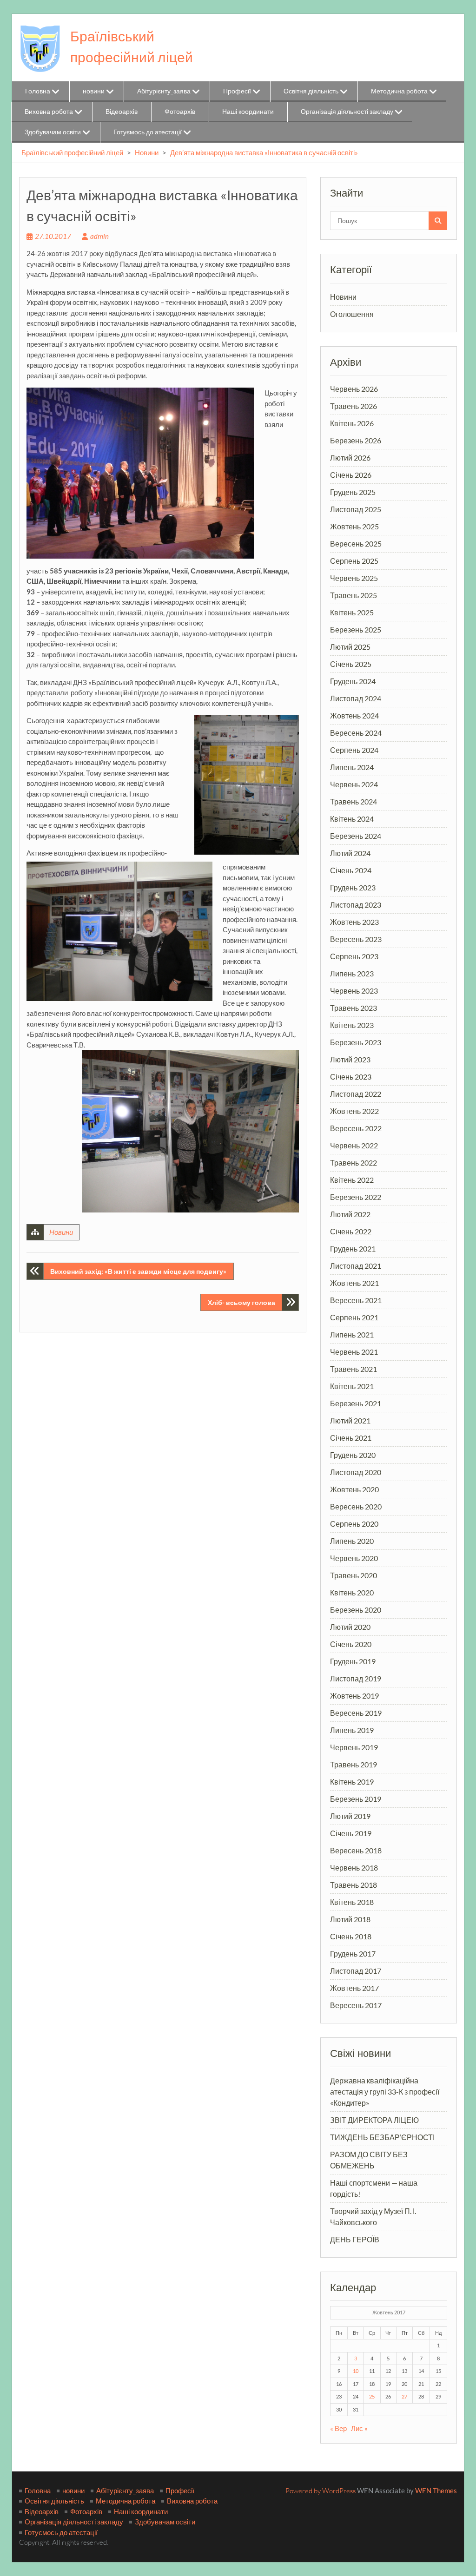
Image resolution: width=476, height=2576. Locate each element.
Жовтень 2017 (354, 1988)
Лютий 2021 (350, 1420)
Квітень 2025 (352, 612)
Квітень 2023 (352, 1025)
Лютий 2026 (350, 458)
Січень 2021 (351, 1438)
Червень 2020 (354, 1558)
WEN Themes (436, 2490)
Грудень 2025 (353, 492)
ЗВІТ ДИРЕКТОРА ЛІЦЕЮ (374, 2120)
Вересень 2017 (356, 2005)
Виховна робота (49, 111)
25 (372, 2396)
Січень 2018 (351, 1936)
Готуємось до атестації (148, 132)
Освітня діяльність (311, 91)
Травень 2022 (354, 1163)
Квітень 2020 (352, 1592)
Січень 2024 (351, 870)
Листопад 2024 (356, 698)
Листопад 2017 (356, 1971)
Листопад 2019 (356, 1678)
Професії (237, 91)
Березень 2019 (356, 1799)
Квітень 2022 (352, 1180)
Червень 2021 (354, 1352)
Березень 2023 (356, 1042)
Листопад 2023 (356, 905)
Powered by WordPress (321, 2491)
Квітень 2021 (352, 1386)
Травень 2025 (354, 595)
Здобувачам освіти (53, 132)
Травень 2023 (354, 1008)
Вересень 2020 (356, 1506)
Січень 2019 (351, 1833)
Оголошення (352, 314)
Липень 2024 (352, 767)
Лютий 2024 (350, 853)
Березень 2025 (356, 629)
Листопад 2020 (356, 1472)
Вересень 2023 (356, 939)
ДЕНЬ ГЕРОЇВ (355, 2239)
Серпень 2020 (354, 1524)
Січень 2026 (351, 475)
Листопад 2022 (356, 1094)
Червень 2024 (354, 784)
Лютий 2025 (350, 647)
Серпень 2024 (354, 750)
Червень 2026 (354, 389)
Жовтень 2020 (354, 1489)
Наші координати (248, 111)
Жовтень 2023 (354, 922)
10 (356, 2371)
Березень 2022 (356, 1197)
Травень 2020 (354, 1575)
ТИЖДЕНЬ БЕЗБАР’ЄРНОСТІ (382, 2137)
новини (94, 91)
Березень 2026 (356, 440)
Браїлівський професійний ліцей (72, 152)
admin (99, 236)
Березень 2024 (356, 836)
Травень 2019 (354, 1764)
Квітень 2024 (352, 819)
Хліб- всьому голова (241, 1302)
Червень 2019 (354, 1747)
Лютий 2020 (350, 1627)
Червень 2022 (354, 1145)
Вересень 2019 (356, 1713)
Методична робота (399, 91)
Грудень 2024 (353, 681)
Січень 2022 (351, 1231)
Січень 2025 (351, 664)
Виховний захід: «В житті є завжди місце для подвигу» (138, 1271)
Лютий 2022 (350, 1214)
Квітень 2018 (352, 1902)
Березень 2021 (356, 1403)
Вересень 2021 (356, 1300)
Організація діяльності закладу (347, 111)
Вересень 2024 (356, 733)
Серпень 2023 (354, 956)
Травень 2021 (354, 1369)
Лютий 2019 (350, 1816)
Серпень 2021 (354, 1317)
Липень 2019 (352, 1730)
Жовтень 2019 (354, 1696)
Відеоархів (122, 111)
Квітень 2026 (352, 423)
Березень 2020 (356, 1610)
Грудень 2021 (353, 1248)
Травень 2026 (354, 406)
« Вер (338, 2428)
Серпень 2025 (354, 561)
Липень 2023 (352, 973)
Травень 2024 (354, 801)
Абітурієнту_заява (164, 91)
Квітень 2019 (352, 1782)
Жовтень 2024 (354, 715)
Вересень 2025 (356, 544)
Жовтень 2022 (354, 1111)
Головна (38, 91)
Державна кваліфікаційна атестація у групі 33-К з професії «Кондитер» (385, 2092)
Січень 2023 (351, 1077)
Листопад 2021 (356, 1266)
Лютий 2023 (350, 1059)
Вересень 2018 (356, 1850)
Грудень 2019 (353, 1661)
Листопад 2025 (356, 509)
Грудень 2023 (353, 887)
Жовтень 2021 (354, 1283)
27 (404, 2396)
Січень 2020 (351, 1644)
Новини (147, 152)
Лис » (359, 2428)
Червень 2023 (354, 991)
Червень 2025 (354, 578)
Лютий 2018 (350, 1919)
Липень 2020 (352, 1541)
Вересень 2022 (356, 1128)
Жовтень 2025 (354, 526)
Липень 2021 (352, 1334)
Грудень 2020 (353, 1455)
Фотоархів (180, 111)
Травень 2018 (354, 1885)
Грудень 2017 (353, 1953)
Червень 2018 (354, 1868)
